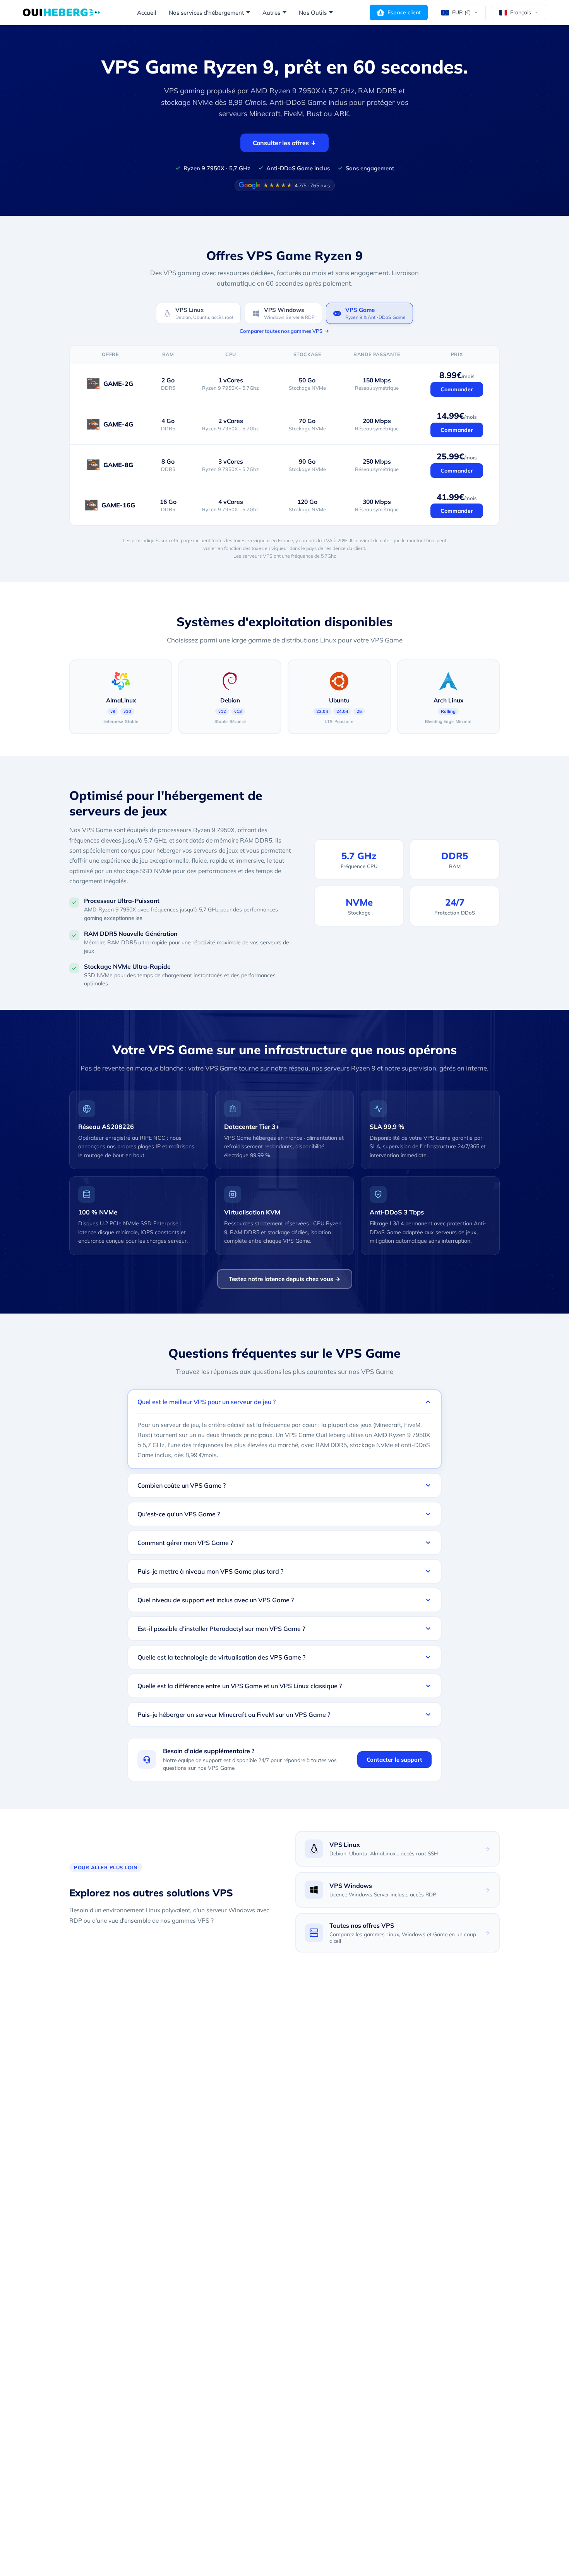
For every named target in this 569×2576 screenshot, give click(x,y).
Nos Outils (313, 13)
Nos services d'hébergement (206, 13)
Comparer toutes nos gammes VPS (281, 331)
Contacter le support (394, 1760)
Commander (457, 389)
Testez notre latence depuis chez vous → (285, 1279)
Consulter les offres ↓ (284, 143)
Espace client (404, 12)
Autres (271, 13)
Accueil (147, 13)
